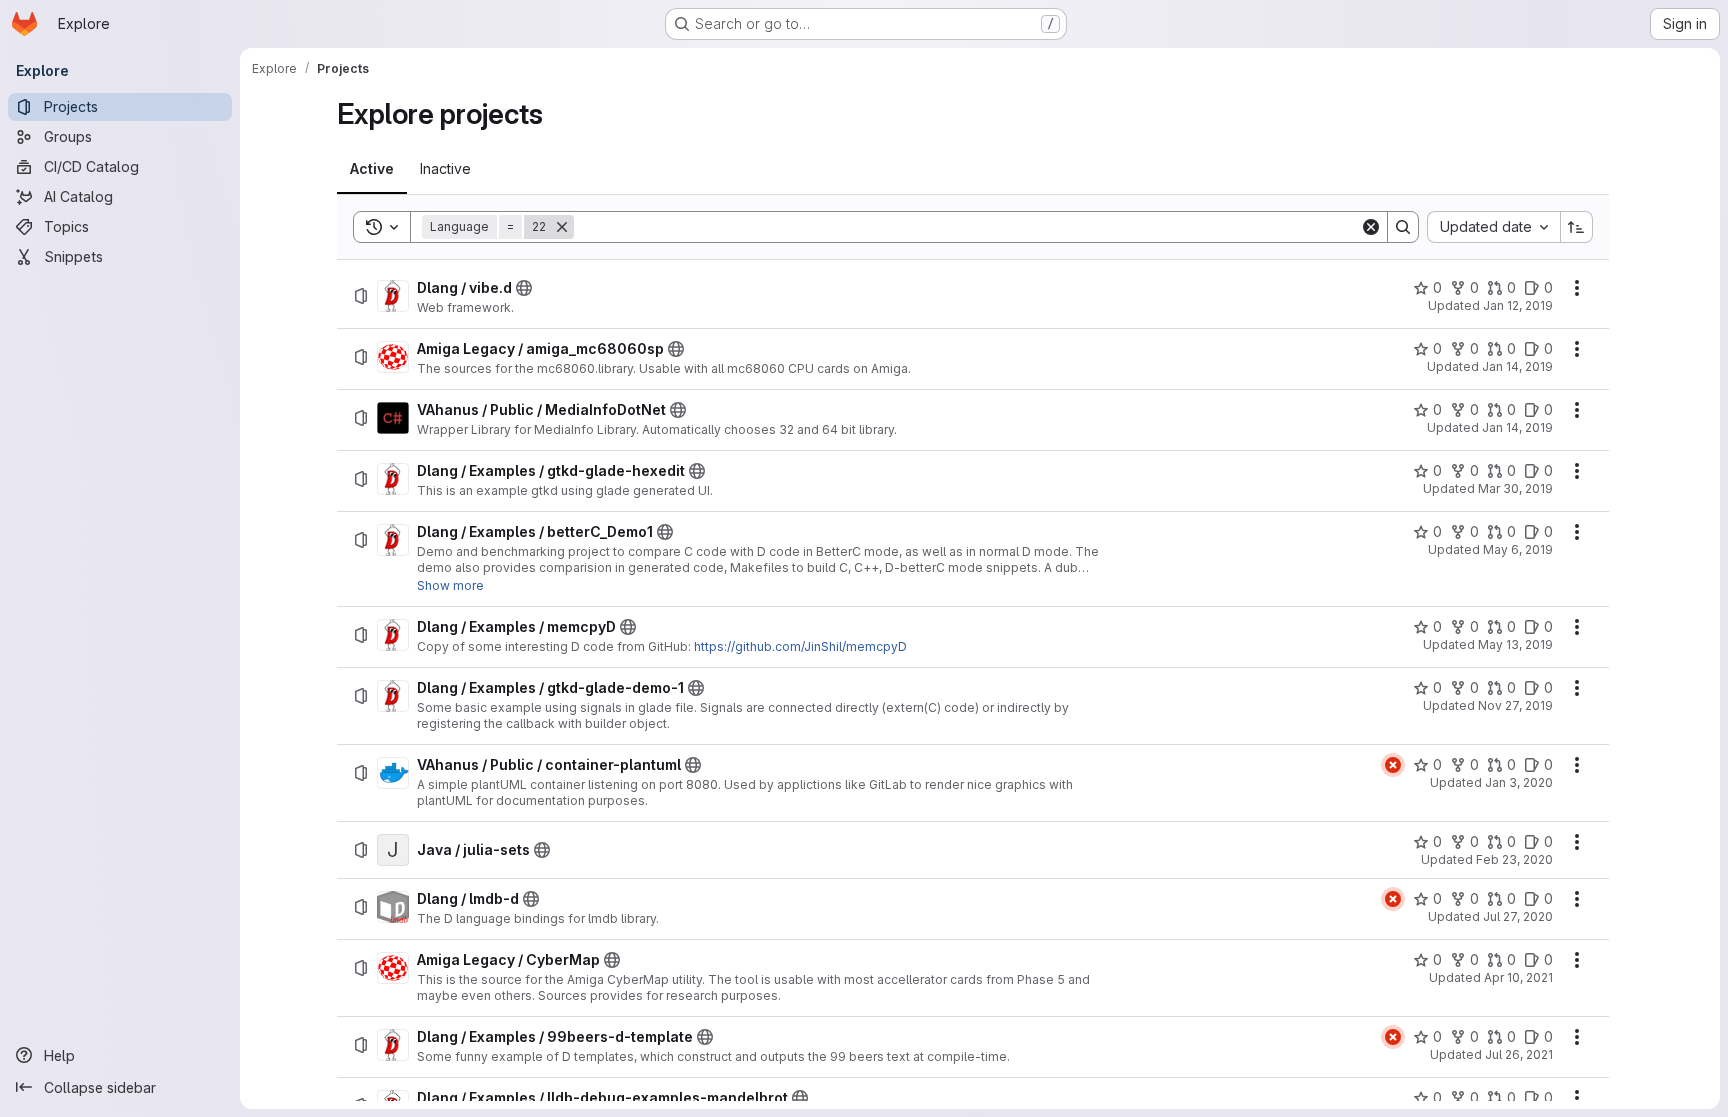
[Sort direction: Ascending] (1577, 227)
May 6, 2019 (1518, 549)
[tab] (372, 169)
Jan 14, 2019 (1517, 366)
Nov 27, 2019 (1515, 705)
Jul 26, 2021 (1519, 1054)
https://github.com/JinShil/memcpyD (800, 646)
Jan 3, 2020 (1519, 782)
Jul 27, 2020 (1518, 916)
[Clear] (1371, 227)
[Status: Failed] (1393, 765)
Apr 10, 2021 (1518, 977)
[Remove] (562, 227)
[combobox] (1493, 227)
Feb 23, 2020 (1514, 859)
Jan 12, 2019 (1518, 305)
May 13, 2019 (1515, 644)
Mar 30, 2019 (1515, 488)
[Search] (1403, 227)
